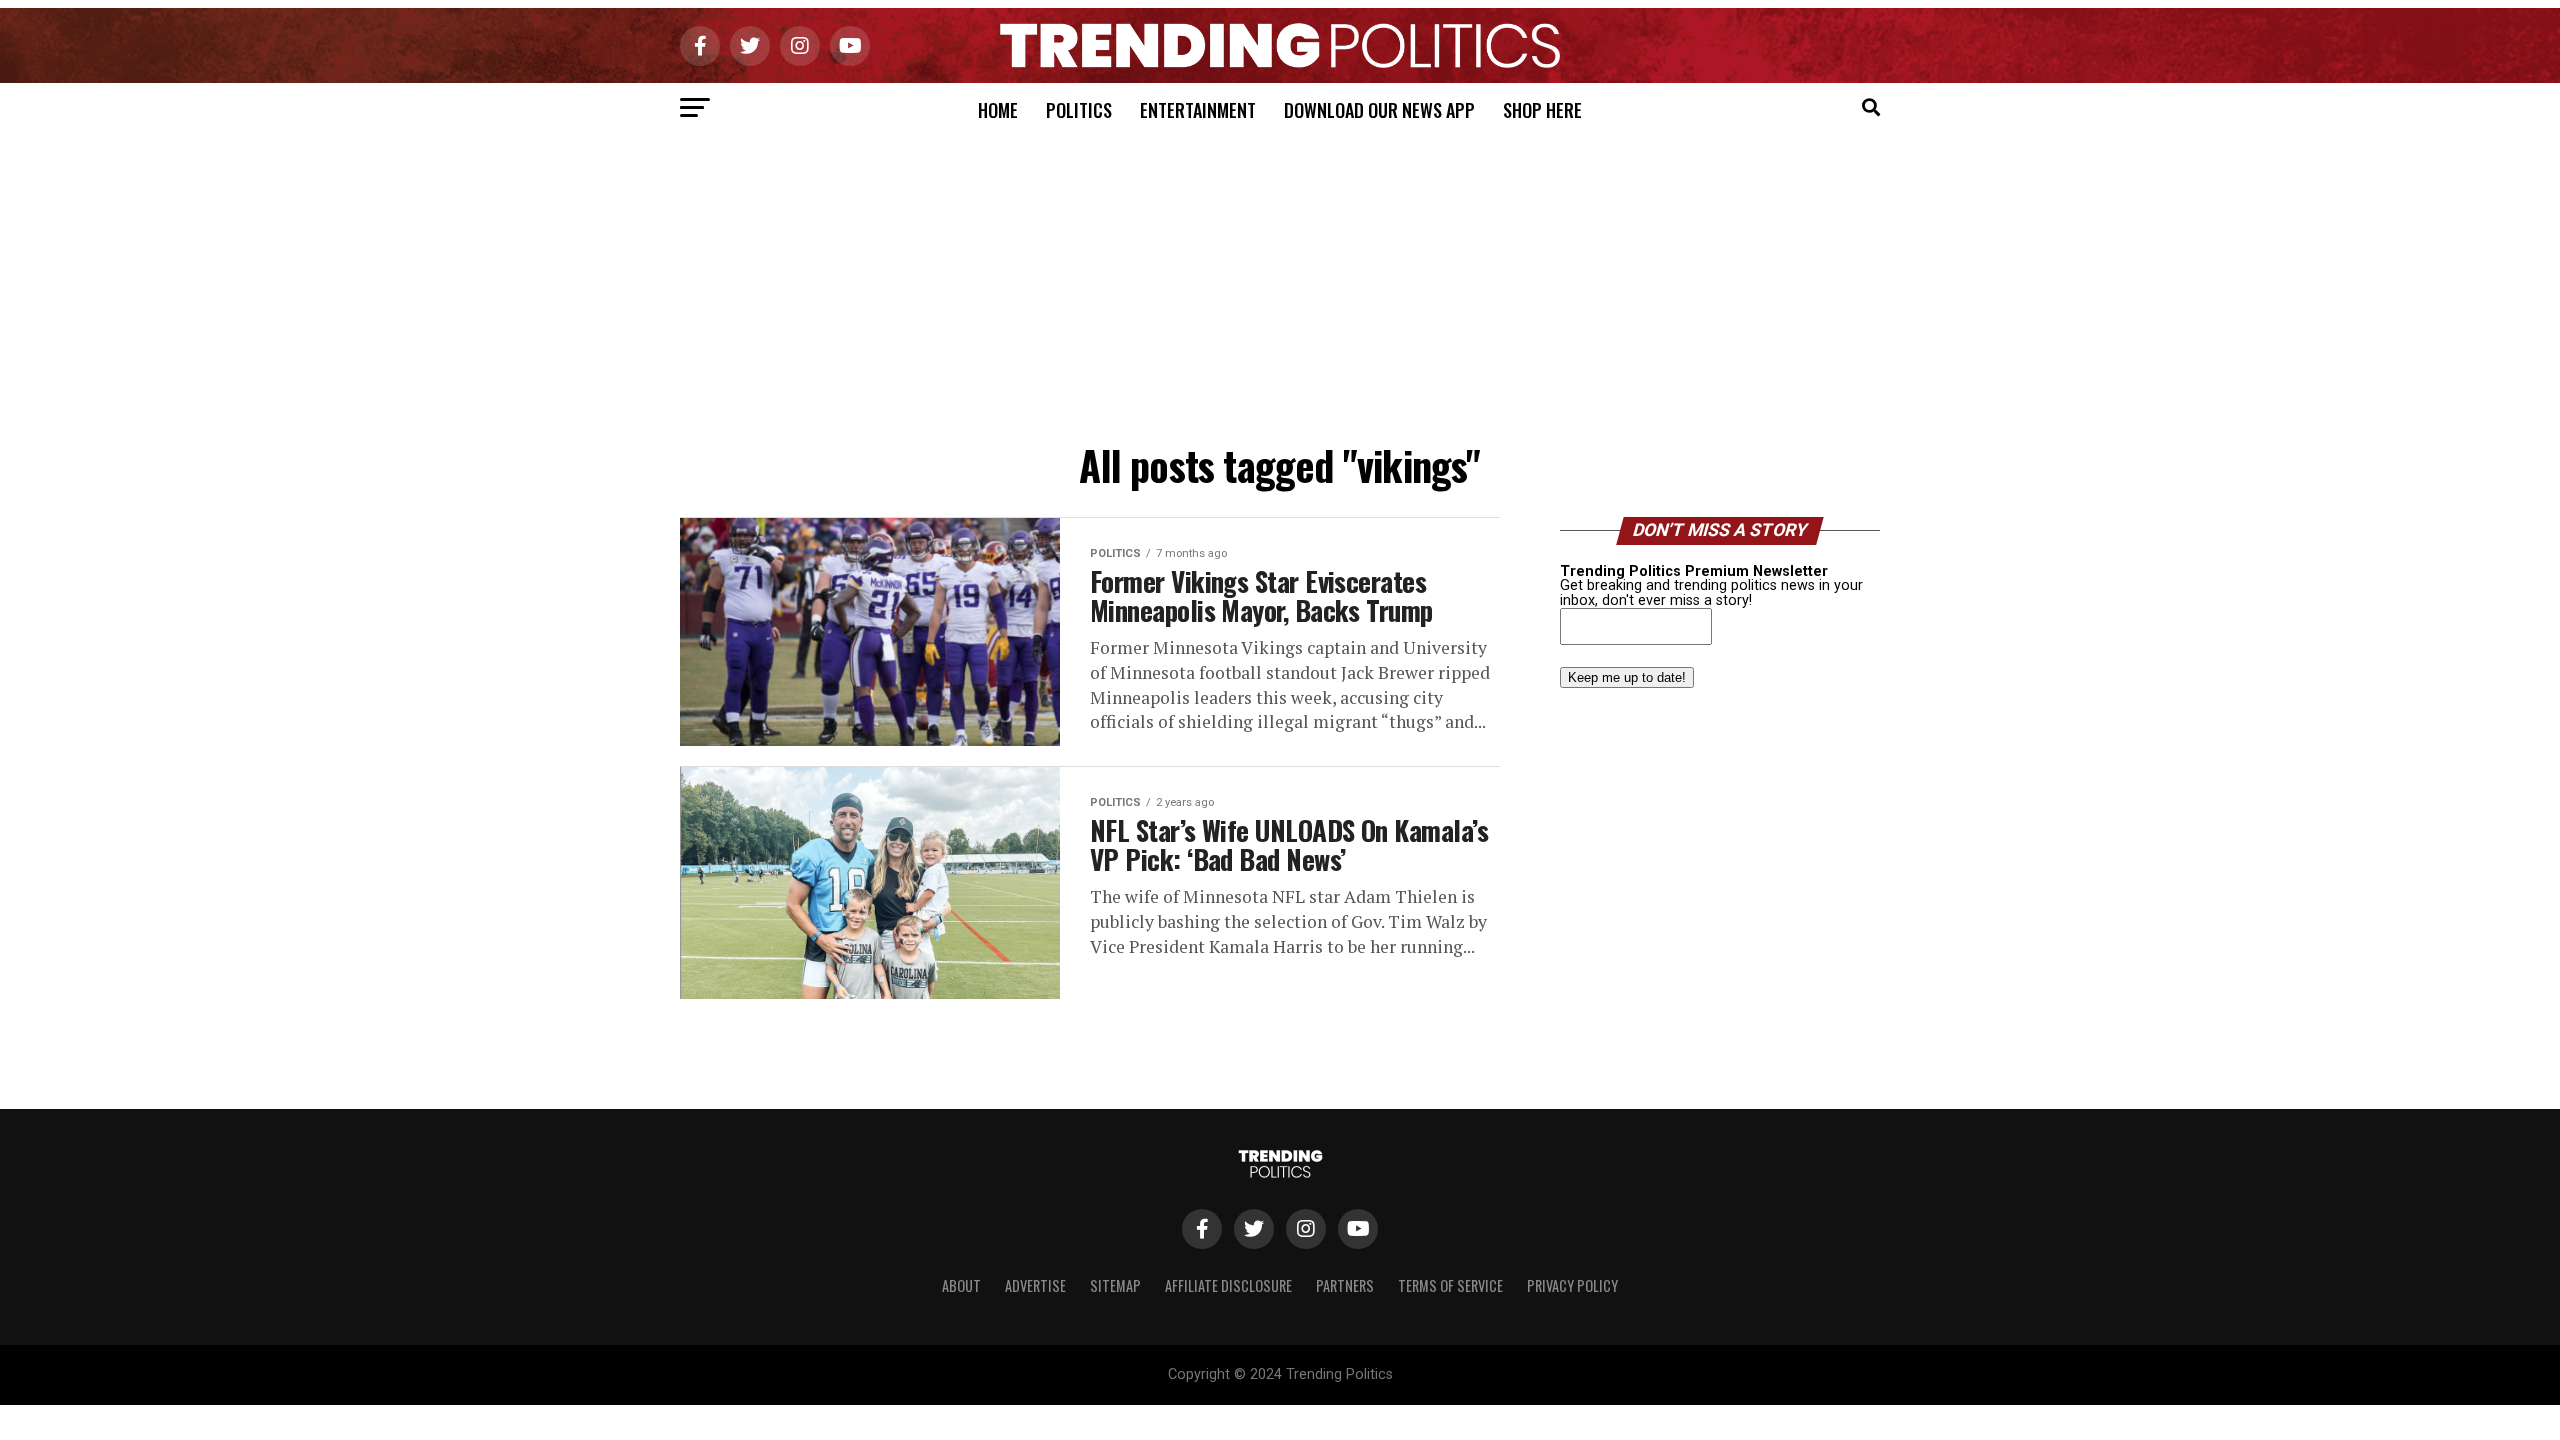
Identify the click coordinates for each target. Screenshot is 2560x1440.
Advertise (1035, 1285)
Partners (1345, 1285)
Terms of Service (1450, 1285)
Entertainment (1198, 110)
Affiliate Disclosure (1228, 1285)
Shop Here (1542, 110)
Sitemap (1115, 1285)
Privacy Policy (1572, 1285)
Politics (1079, 110)
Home (998, 110)
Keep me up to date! (1627, 677)
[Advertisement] (1280, 283)
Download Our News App (1379, 110)
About (961, 1285)
